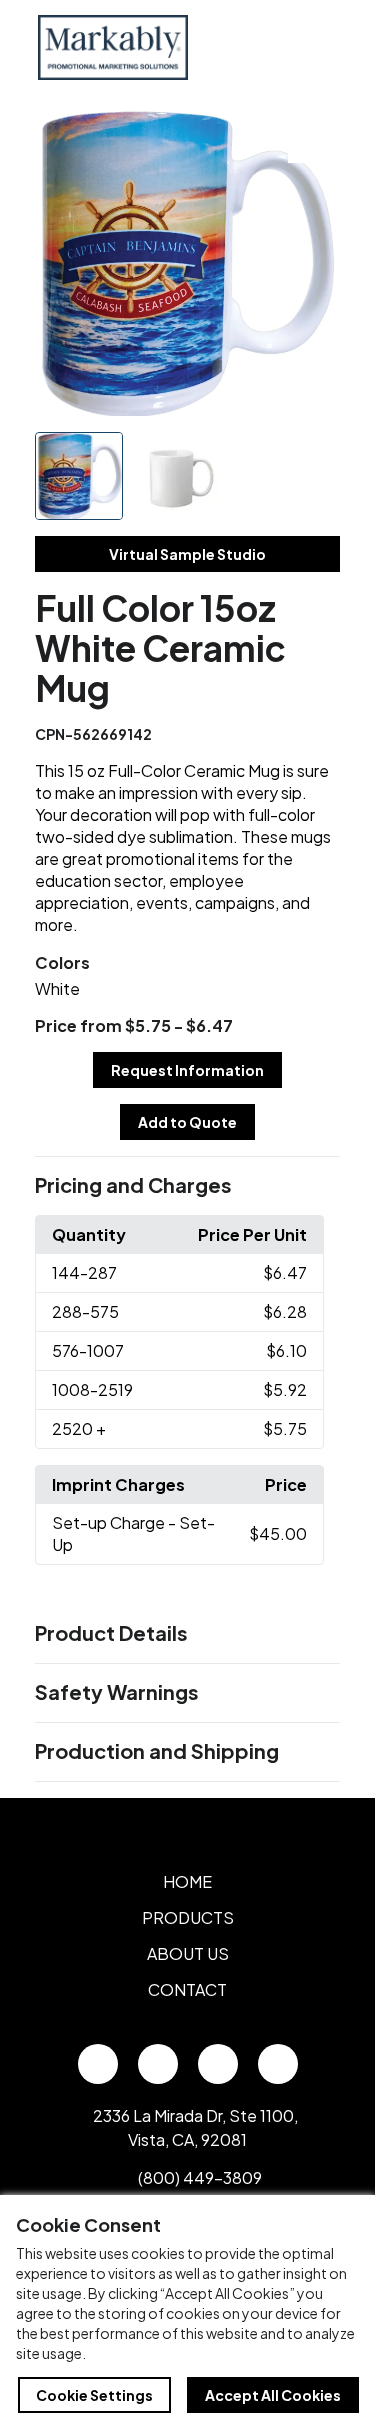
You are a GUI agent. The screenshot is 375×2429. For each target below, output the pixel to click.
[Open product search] (273, 47)
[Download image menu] (314, 137)
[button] (188, 1186)
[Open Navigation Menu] (315, 47)
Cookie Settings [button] (94, 2395)
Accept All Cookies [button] (273, 2395)
